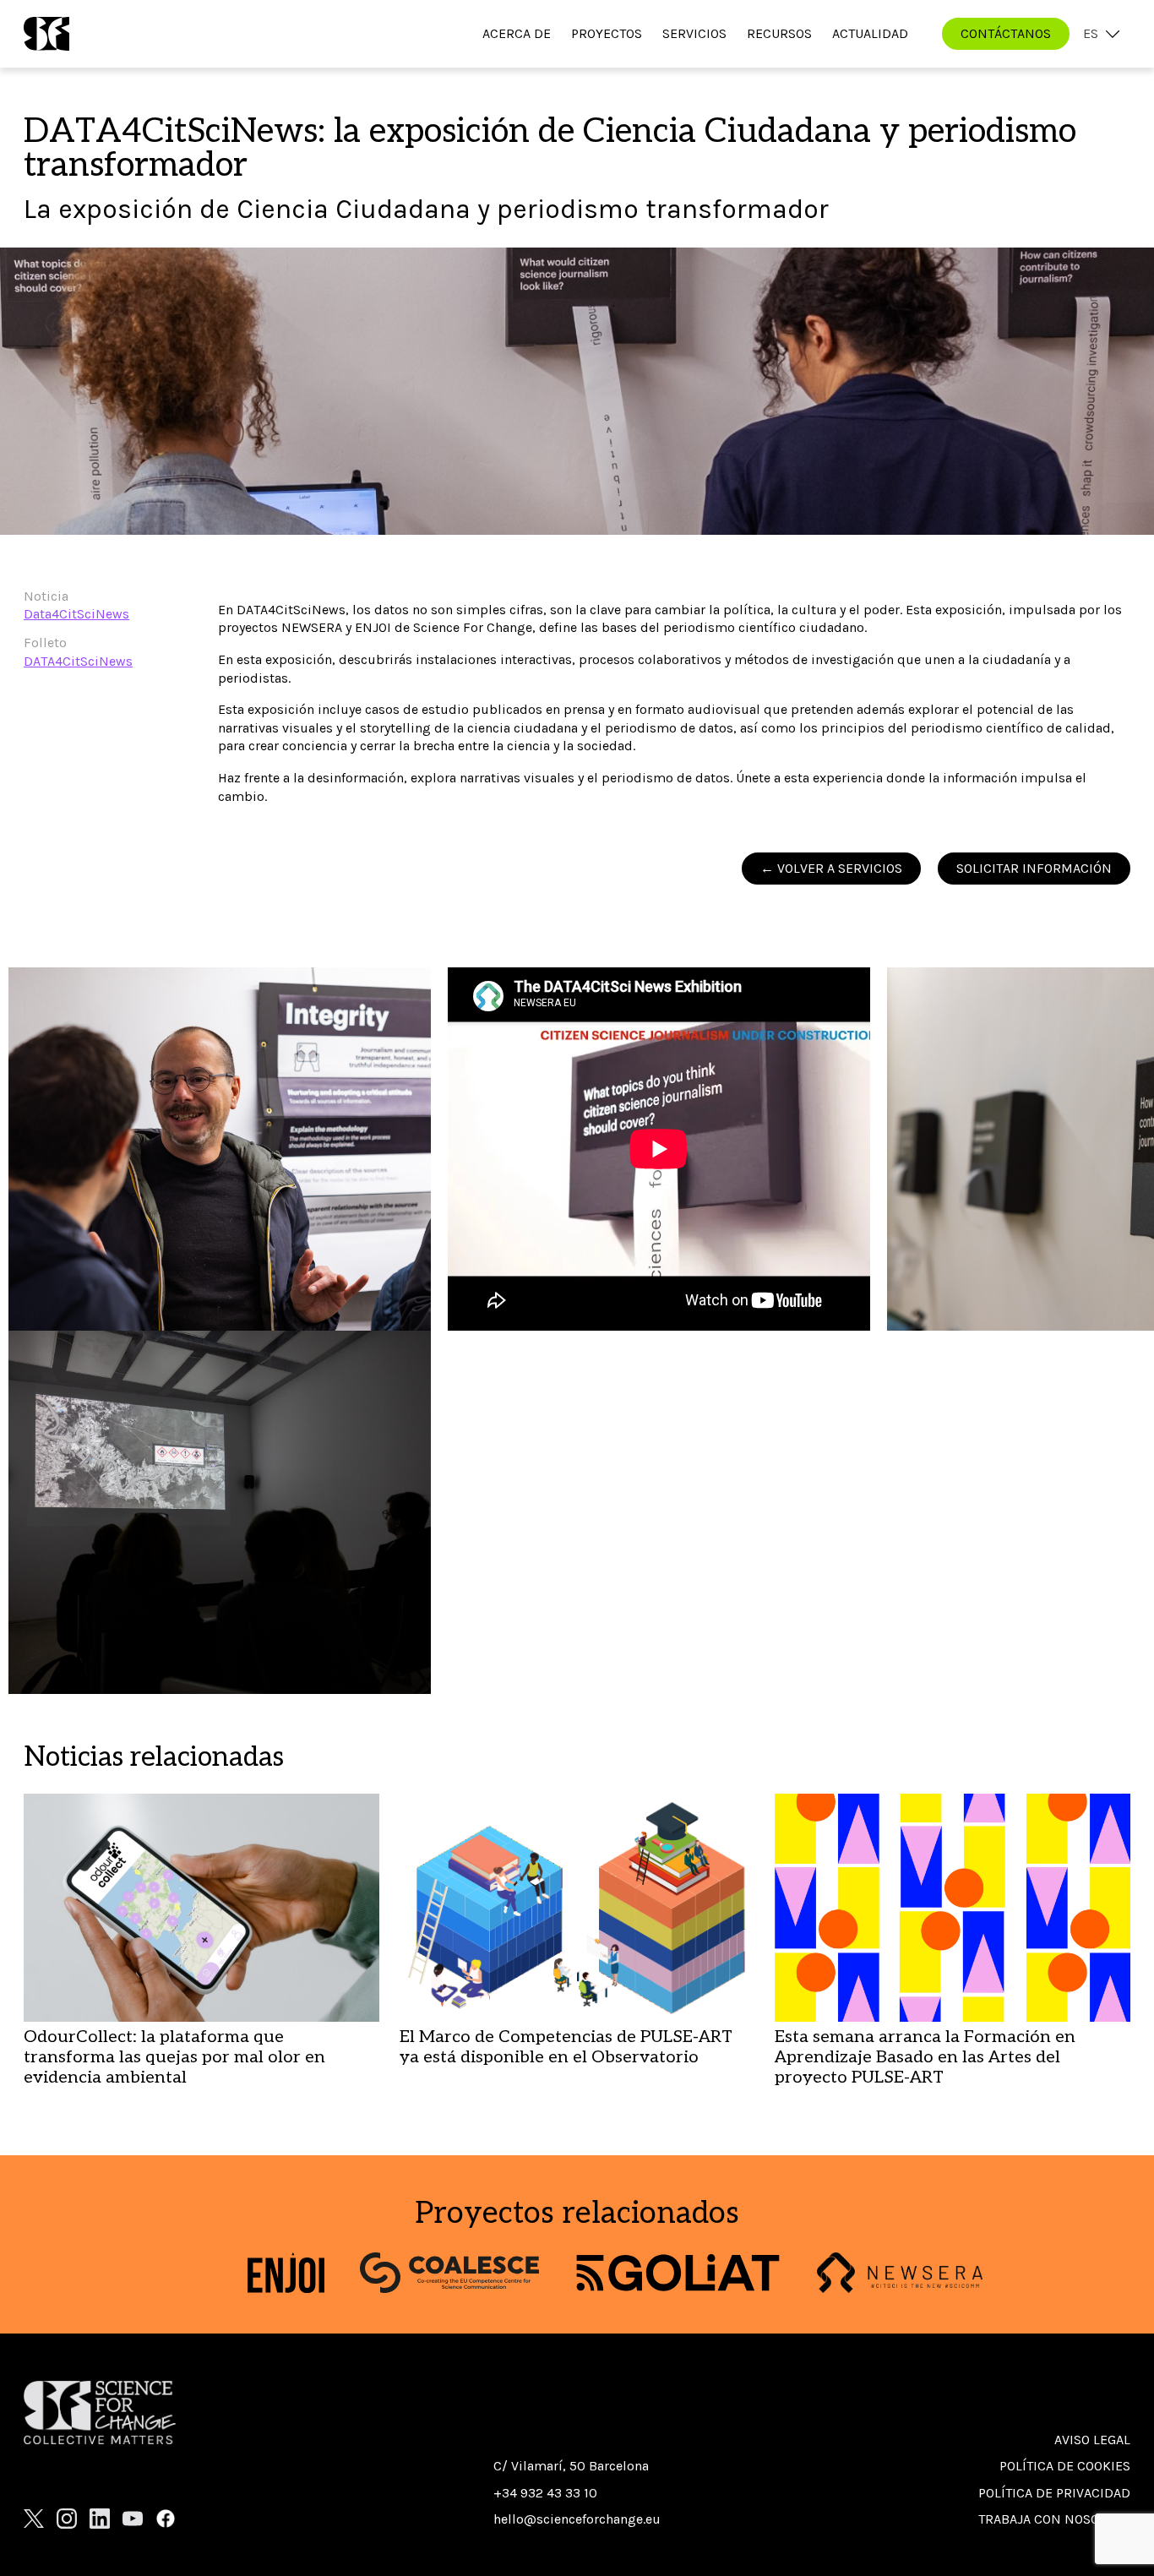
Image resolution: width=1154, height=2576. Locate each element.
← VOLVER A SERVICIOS (831, 868)
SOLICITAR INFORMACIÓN (1034, 868)
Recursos (779, 33)
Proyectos (607, 33)
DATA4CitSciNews (78, 661)
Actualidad (870, 33)
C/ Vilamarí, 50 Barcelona (571, 2466)
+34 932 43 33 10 (545, 2493)
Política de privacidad (1054, 2493)
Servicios (694, 33)
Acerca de (517, 33)
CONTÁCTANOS (1006, 33)
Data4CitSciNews (76, 614)
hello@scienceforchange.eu (577, 2519)
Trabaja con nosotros (1054, 2519)
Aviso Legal (1092, 2440)
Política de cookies (1065, 2466)
